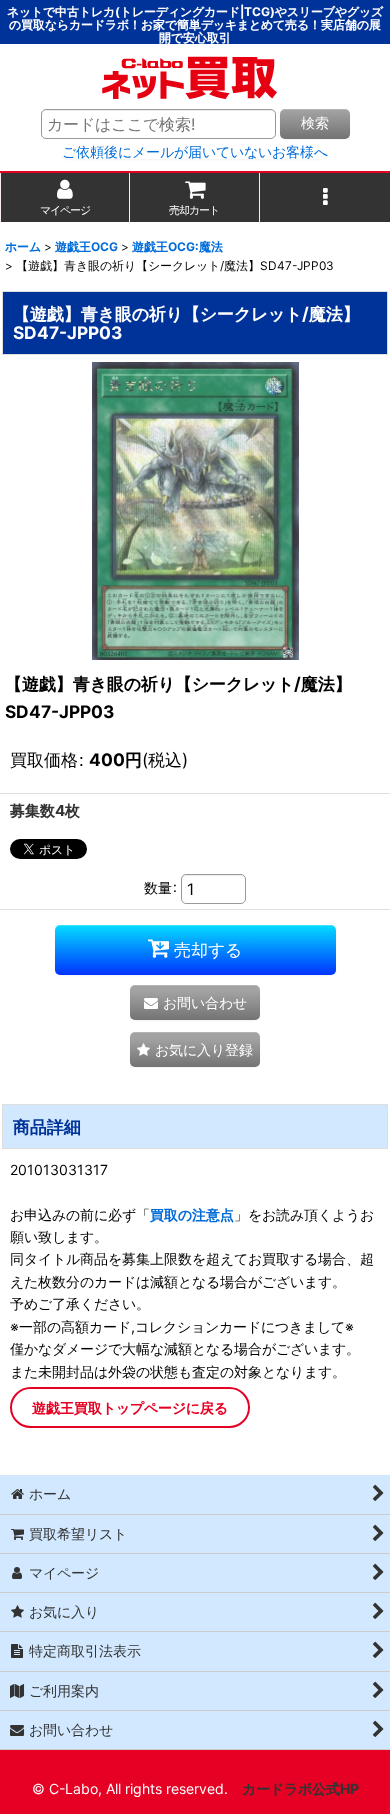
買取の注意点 (192, 1214)
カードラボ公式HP (300, 1788)
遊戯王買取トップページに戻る (130, 1407)
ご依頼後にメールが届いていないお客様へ (195, 152)
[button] (325, 197)
